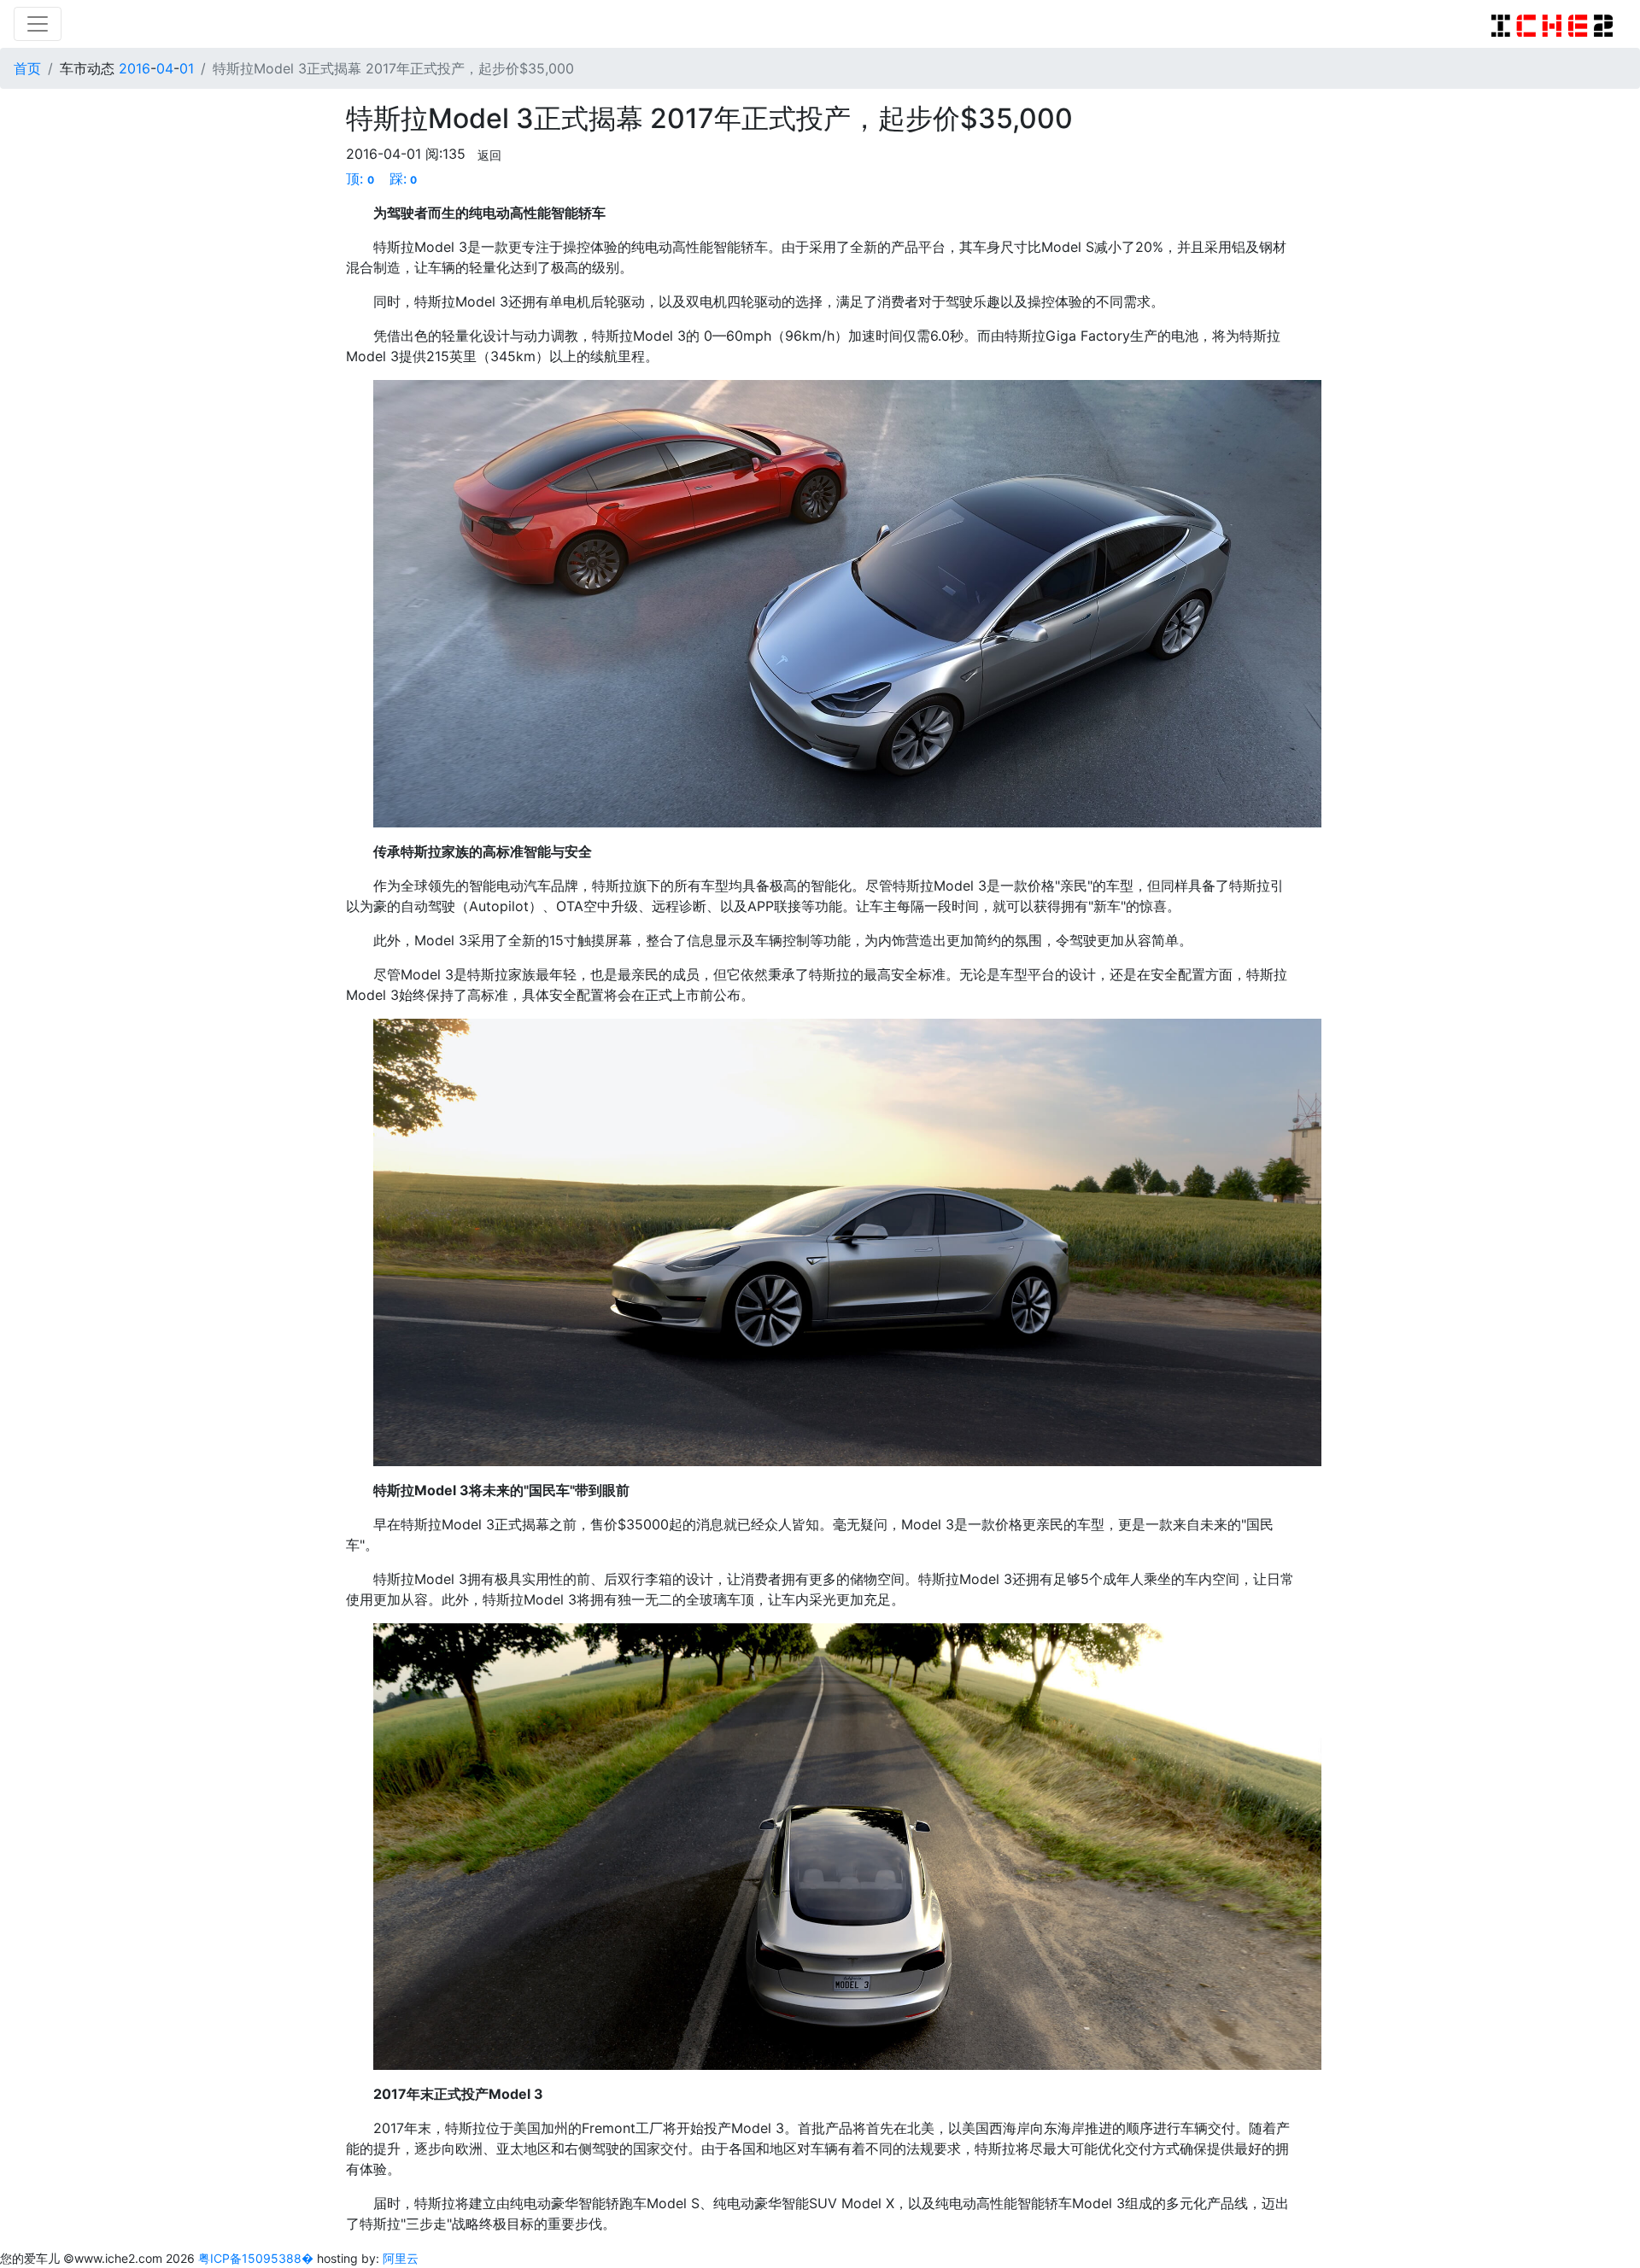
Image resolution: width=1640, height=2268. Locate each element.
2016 (135, 68)
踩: (404, 178)
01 (187, 68)
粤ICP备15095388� (258, 2258)
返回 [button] (489, 155)
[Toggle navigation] (38, 24)
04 (165, 68)
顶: (360, 178)
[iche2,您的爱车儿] (1552, 24)
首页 (27, 68)
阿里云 (401, 2258)
